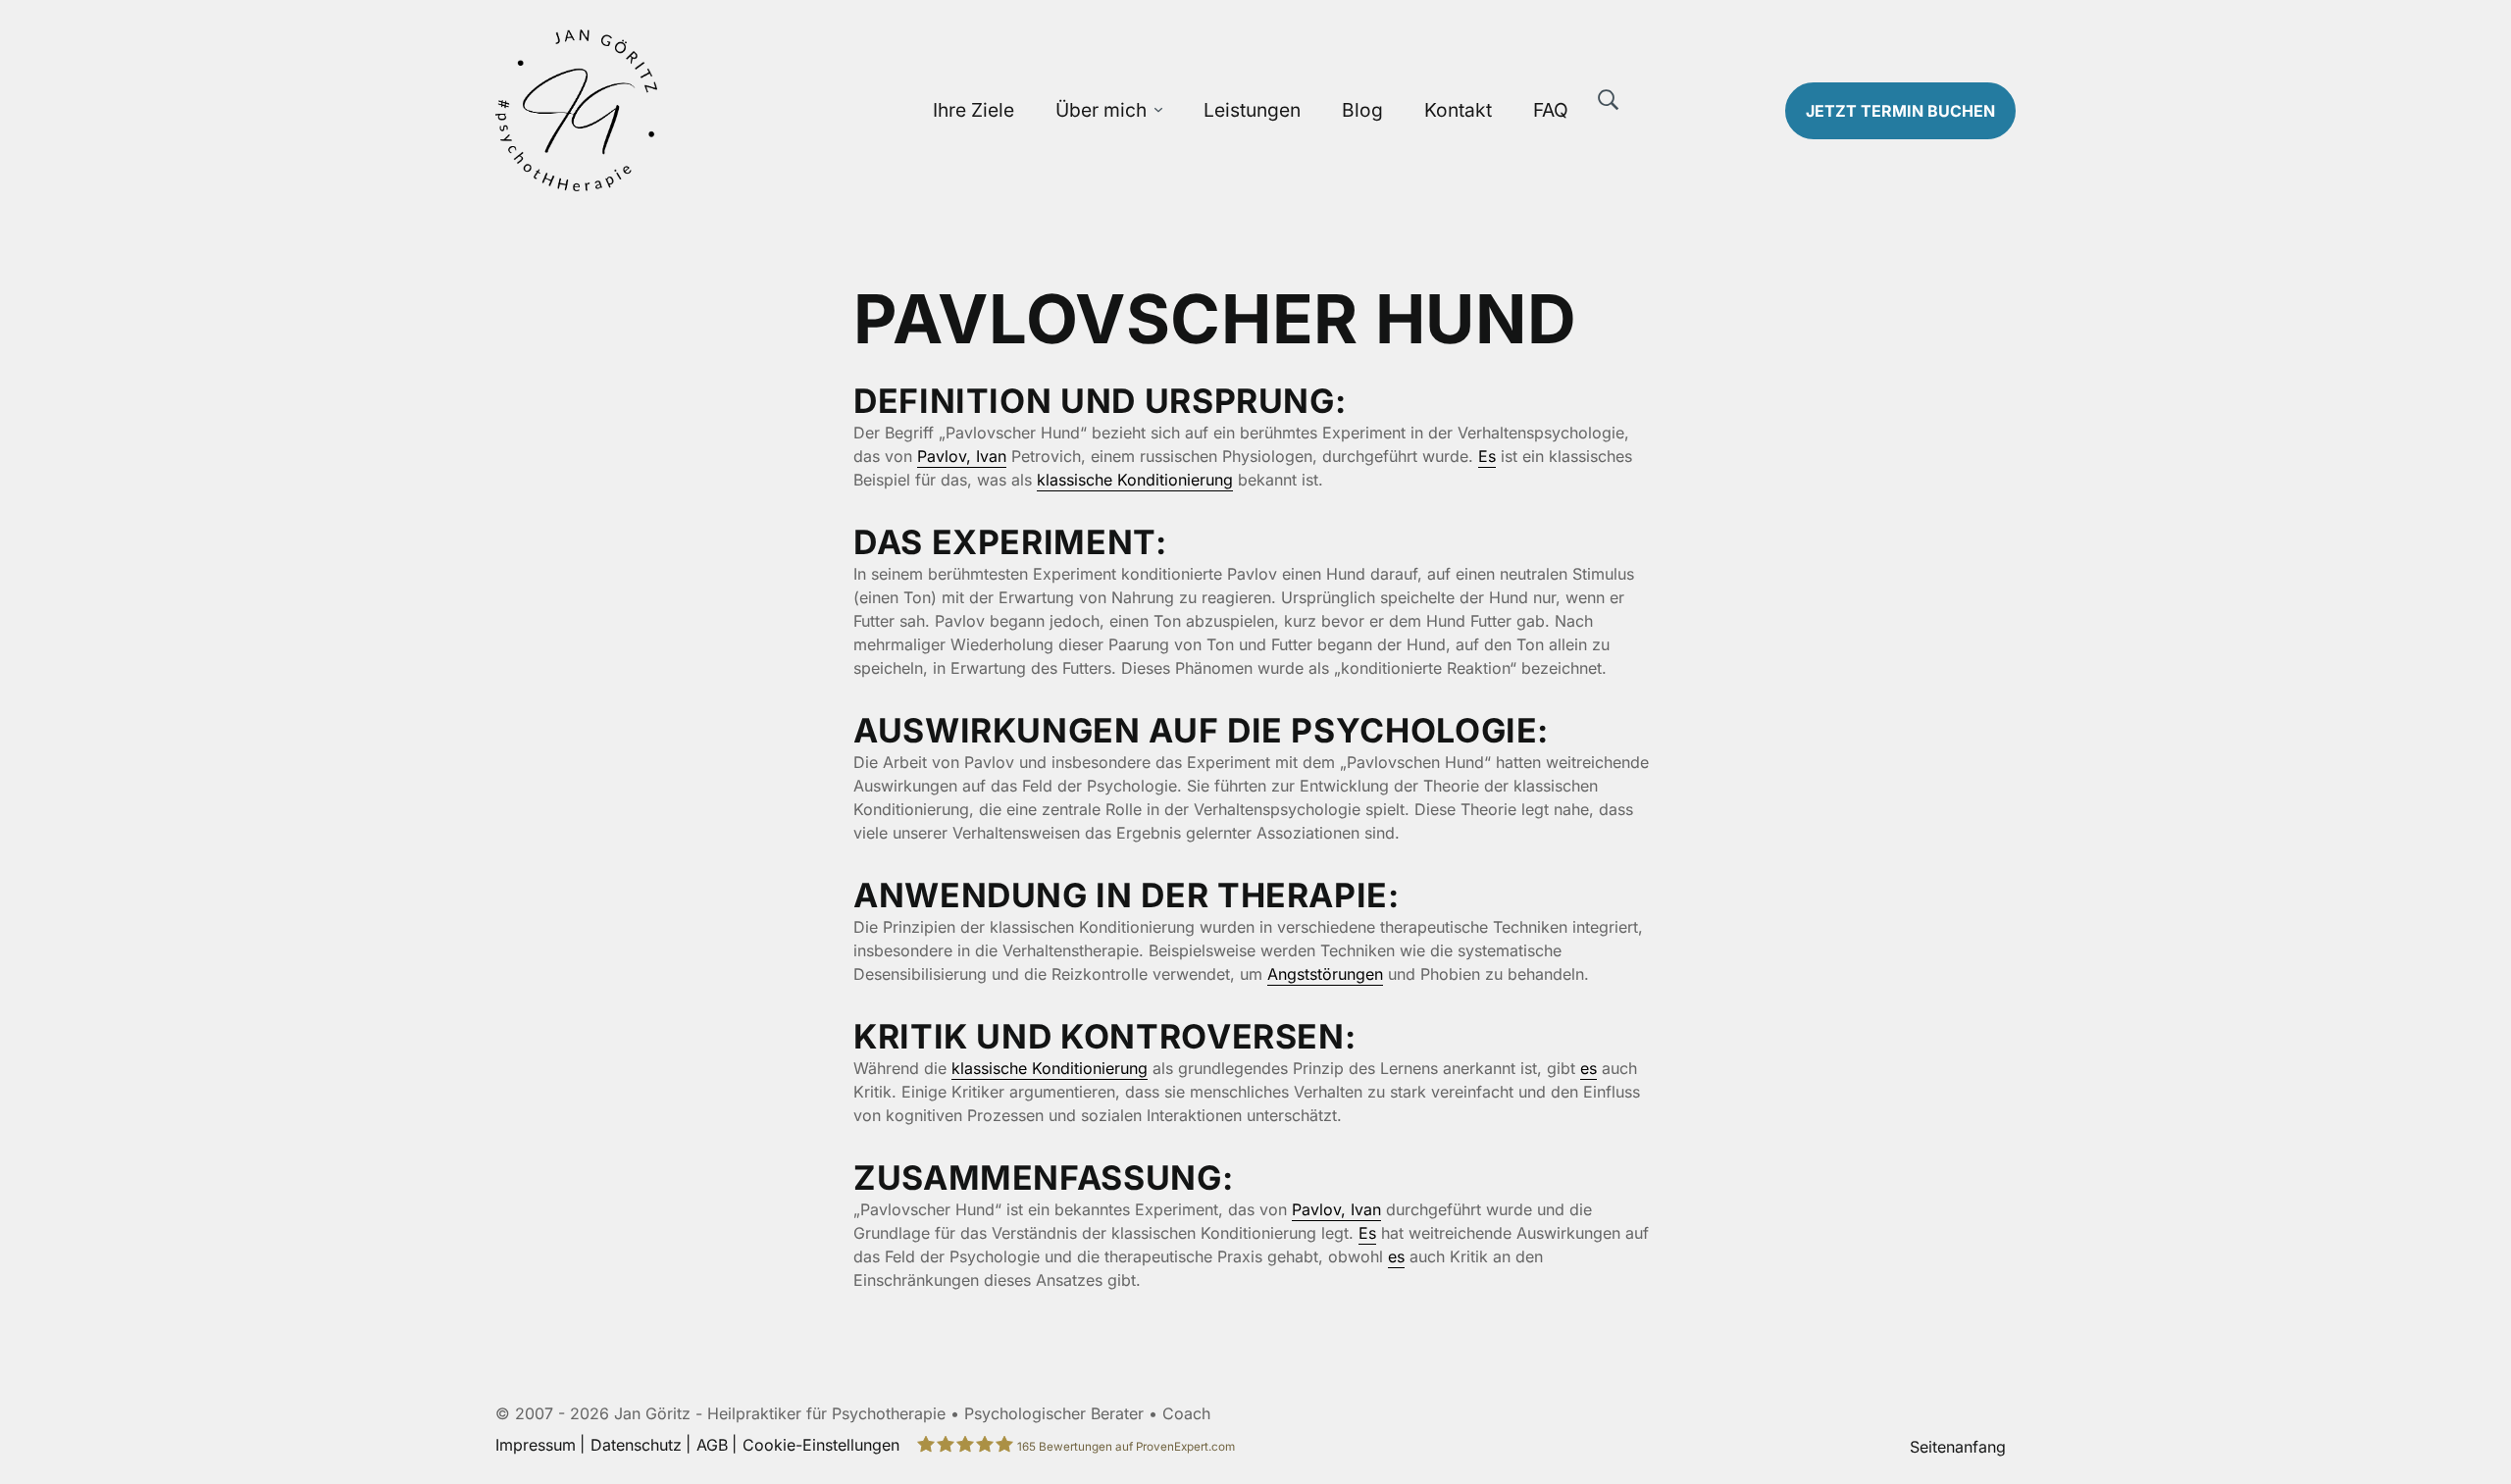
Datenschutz (636, 1445)
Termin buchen (1900, 111)
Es (1487, 456)
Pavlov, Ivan (962, 456)
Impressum (536, 1445)
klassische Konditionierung (1135, 480)
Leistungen (1252, 110)
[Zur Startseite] (674, 110)
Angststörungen (1325, 974)
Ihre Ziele (974, 110)
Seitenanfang (1958, 1447)
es (1589, 1068)
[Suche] (1609, 100)
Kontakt (1458, 110)
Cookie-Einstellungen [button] (821, 1445)
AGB (712, 1445)
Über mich (1101, 110)
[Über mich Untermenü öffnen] (1158, 110)
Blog (1362, 110)
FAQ (1551, 110)
